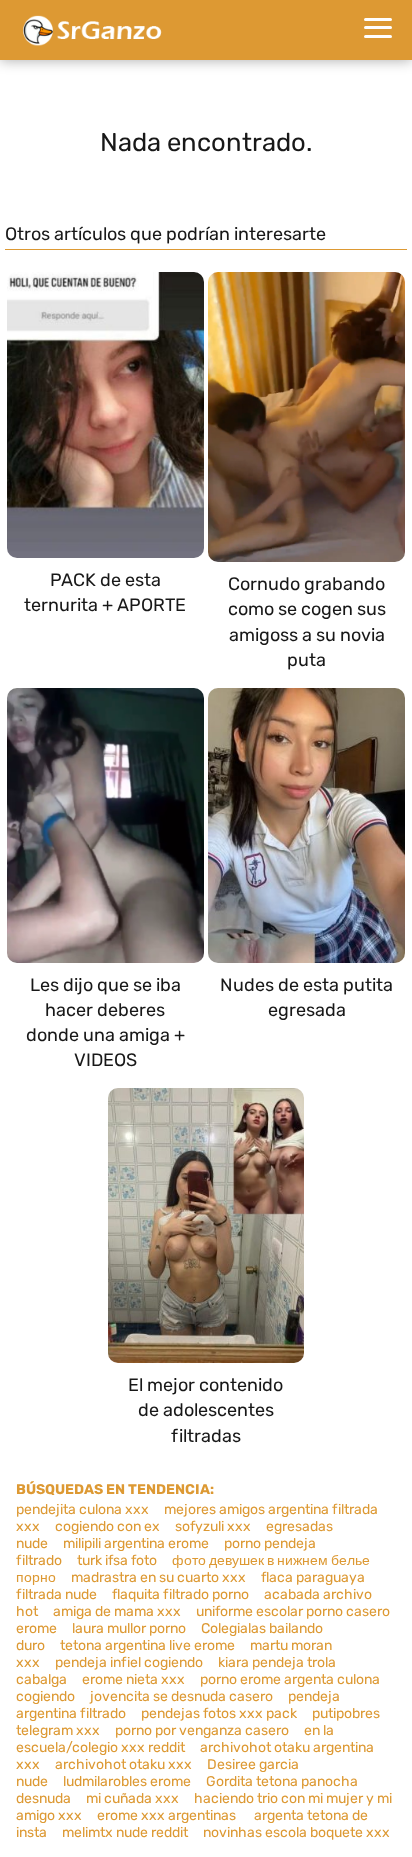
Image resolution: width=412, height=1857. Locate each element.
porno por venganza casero (202, 1730)
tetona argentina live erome (147, 1645)
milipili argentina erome (136, 1543)
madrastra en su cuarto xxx (158, 1577)
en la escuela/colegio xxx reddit (175, 1739)
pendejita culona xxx (82, 1509)
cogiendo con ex (107, 1526)
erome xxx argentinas (168, 1815)
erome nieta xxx (133, 1679)
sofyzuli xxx (213, 1526)
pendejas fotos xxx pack (219, 1713)
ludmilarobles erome (127, 1781)
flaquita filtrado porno (180, 1594)
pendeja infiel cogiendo (129, 1662)
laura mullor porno (129, 1628)
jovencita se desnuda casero (181, 1696)
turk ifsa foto (117, 1560)
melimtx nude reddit (125, 1832)
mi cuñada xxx (132, 1798)
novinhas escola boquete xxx (296, 1832)
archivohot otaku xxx (123, 1764)
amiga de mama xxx (117, 1611)
